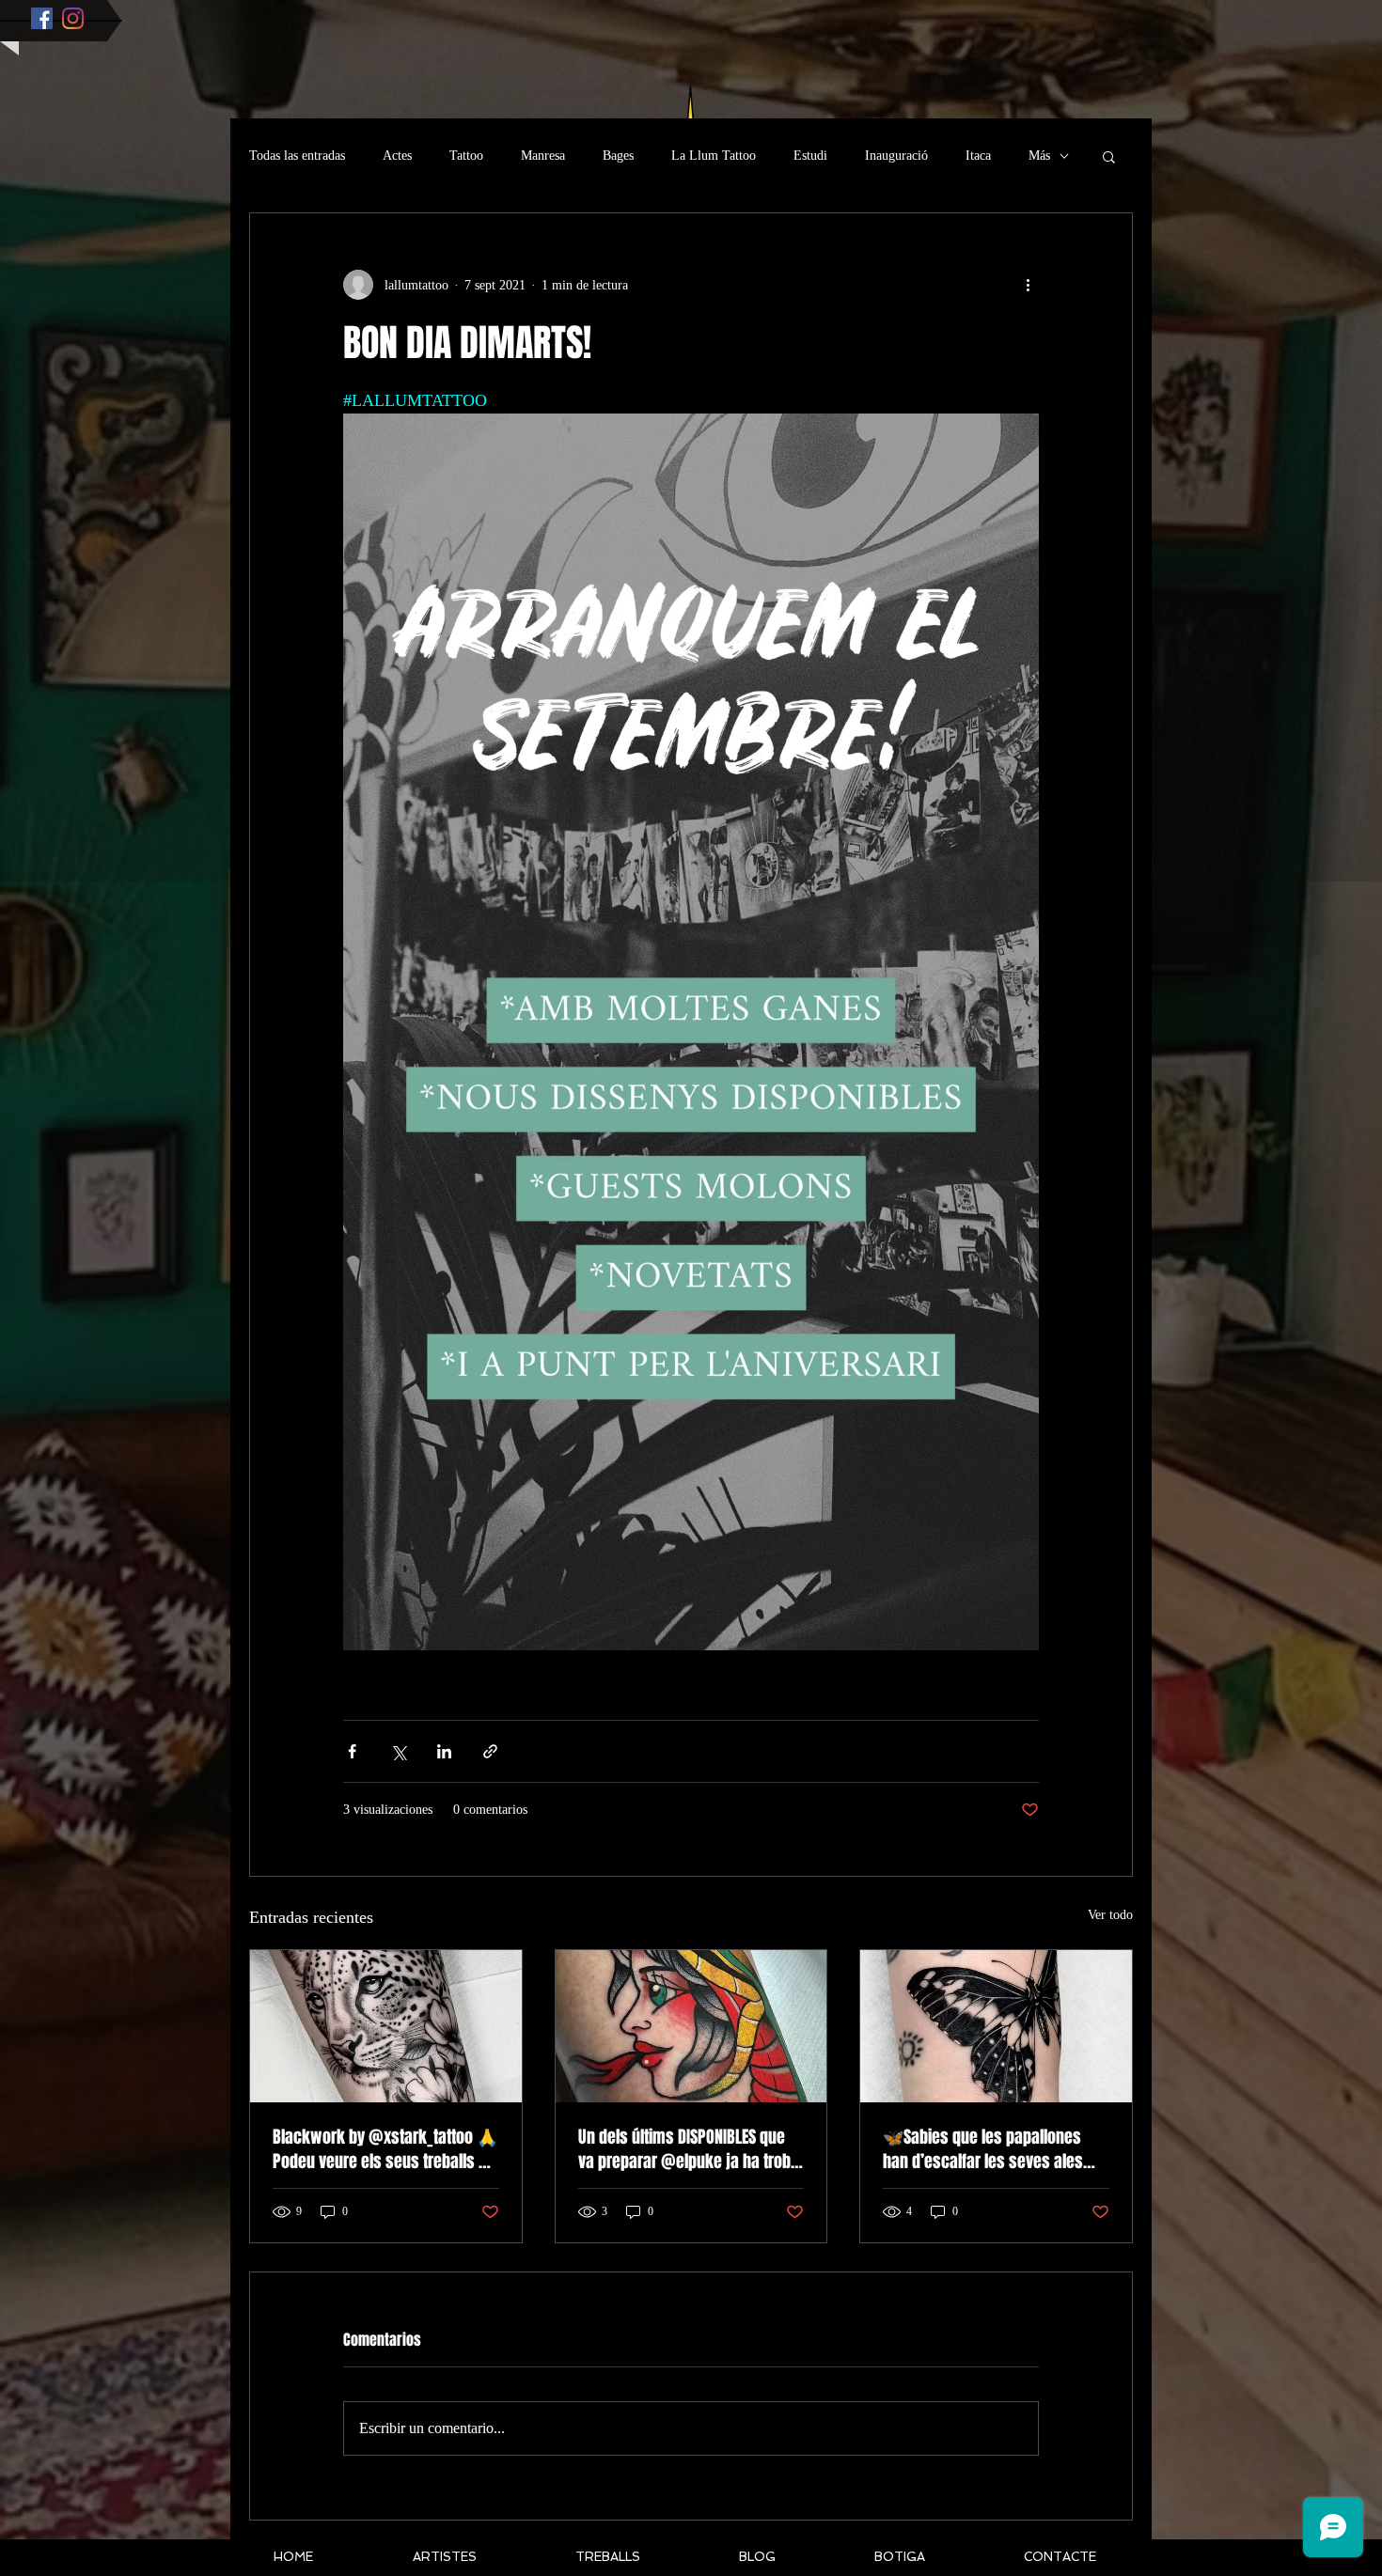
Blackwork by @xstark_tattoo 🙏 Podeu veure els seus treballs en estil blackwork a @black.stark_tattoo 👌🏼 (385, 2149)
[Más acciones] (1028, 285)
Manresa (543, 156)
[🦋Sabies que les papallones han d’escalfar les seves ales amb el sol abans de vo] (996, 2026)
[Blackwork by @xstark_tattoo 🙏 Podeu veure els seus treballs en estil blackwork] (386, 2026)
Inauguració (896, 156)
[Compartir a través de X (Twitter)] (398, 1751)
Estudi (810, 156)
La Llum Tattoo (714, 156)
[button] (1109, 156)
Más (1039, 156)
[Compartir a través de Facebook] (352, 1751)
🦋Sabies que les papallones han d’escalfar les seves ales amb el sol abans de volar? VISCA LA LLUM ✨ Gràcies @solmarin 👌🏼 (994, 2149)
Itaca (978, 156)
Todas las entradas (297, 156)
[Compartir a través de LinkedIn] (444, 1751)
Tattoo (466, 156)
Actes (397, 156)
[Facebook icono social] (42, 18)
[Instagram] (73, 18)
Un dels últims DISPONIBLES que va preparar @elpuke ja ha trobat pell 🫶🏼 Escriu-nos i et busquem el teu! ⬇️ (691, 2149)
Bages (618, 156)
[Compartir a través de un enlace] (490, 1751)
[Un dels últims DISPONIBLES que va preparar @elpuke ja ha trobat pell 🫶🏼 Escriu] (691, 2026)
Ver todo (1110, 1915)
